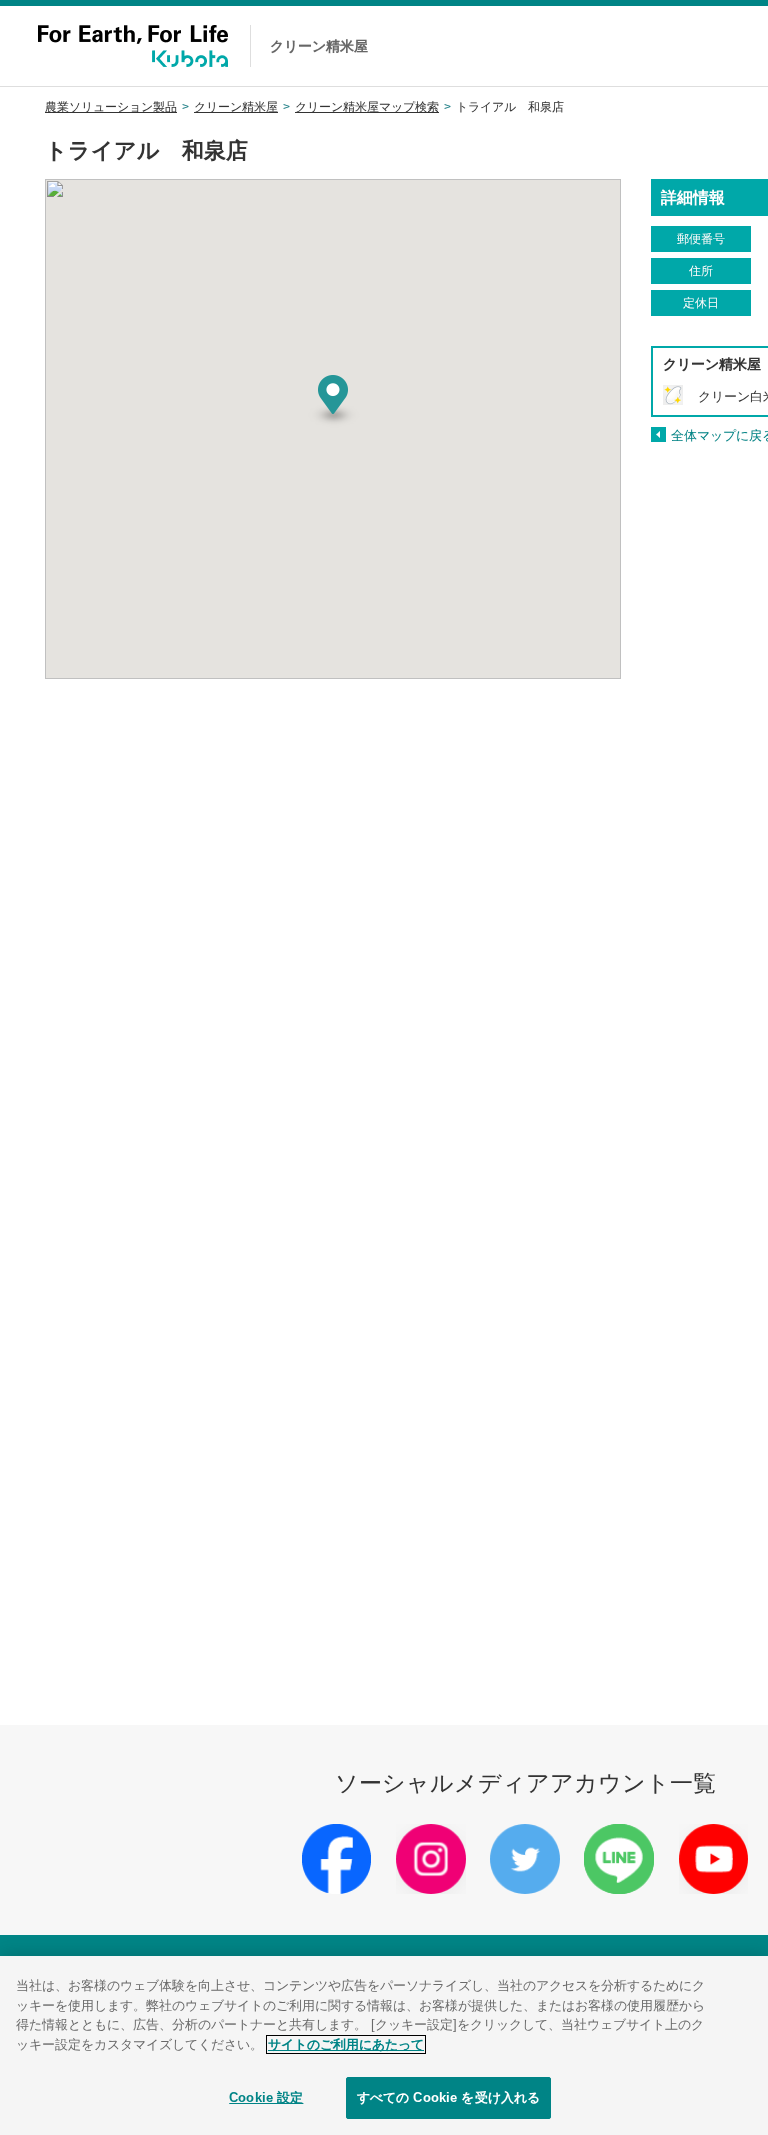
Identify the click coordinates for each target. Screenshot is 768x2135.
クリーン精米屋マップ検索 (367, 107)
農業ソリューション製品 (111, 107)
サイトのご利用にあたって (346, 2044)
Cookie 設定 (266, 2097)
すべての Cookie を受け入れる (448, 2097)
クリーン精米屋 (236, 107)
